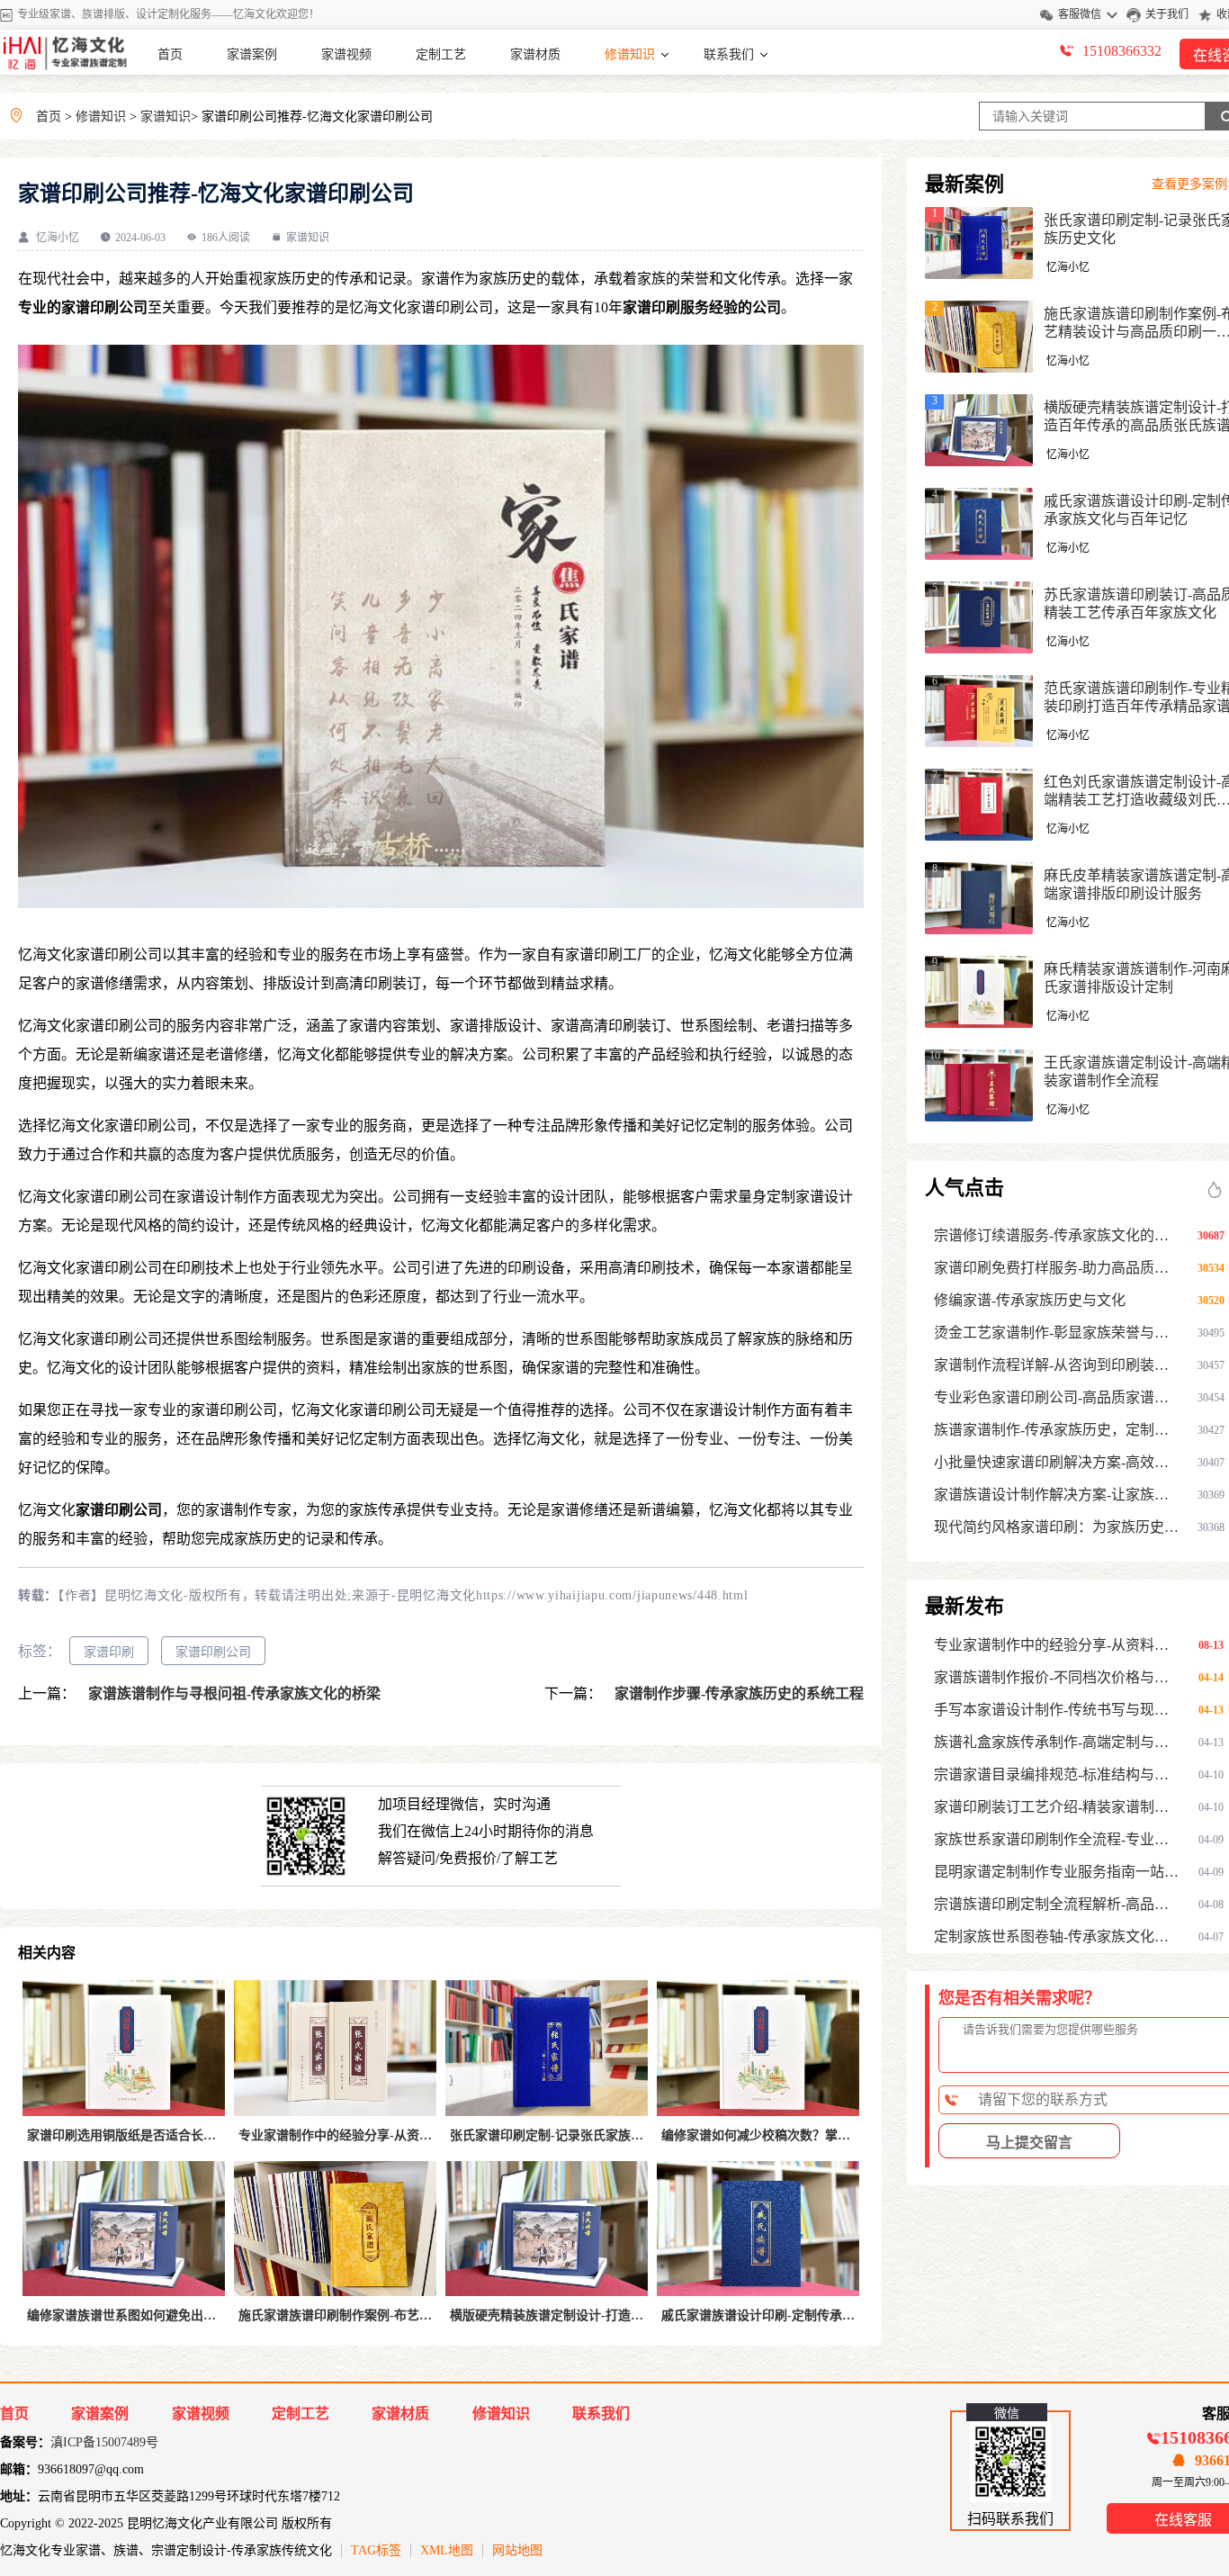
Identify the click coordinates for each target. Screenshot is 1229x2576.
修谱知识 (630, 54)
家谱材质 (535, 54)
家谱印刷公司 (213, 1652)
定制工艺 (441, 54)
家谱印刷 (109, 1652)
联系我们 (729, 54)
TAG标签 (376, 2550)
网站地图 (517, 2550)
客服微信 (1080, 14)
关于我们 (1167, 14)
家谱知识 (166, 117)
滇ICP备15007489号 (104, 2442)
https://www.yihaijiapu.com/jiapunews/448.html (612, 1595)
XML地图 (447, 2550)
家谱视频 (346, 54)
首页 (170, 54)
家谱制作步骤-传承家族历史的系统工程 (737, 1693)
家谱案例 (252, 54)
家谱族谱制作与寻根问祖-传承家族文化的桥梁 (233, 1693)
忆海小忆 (58, 238)
